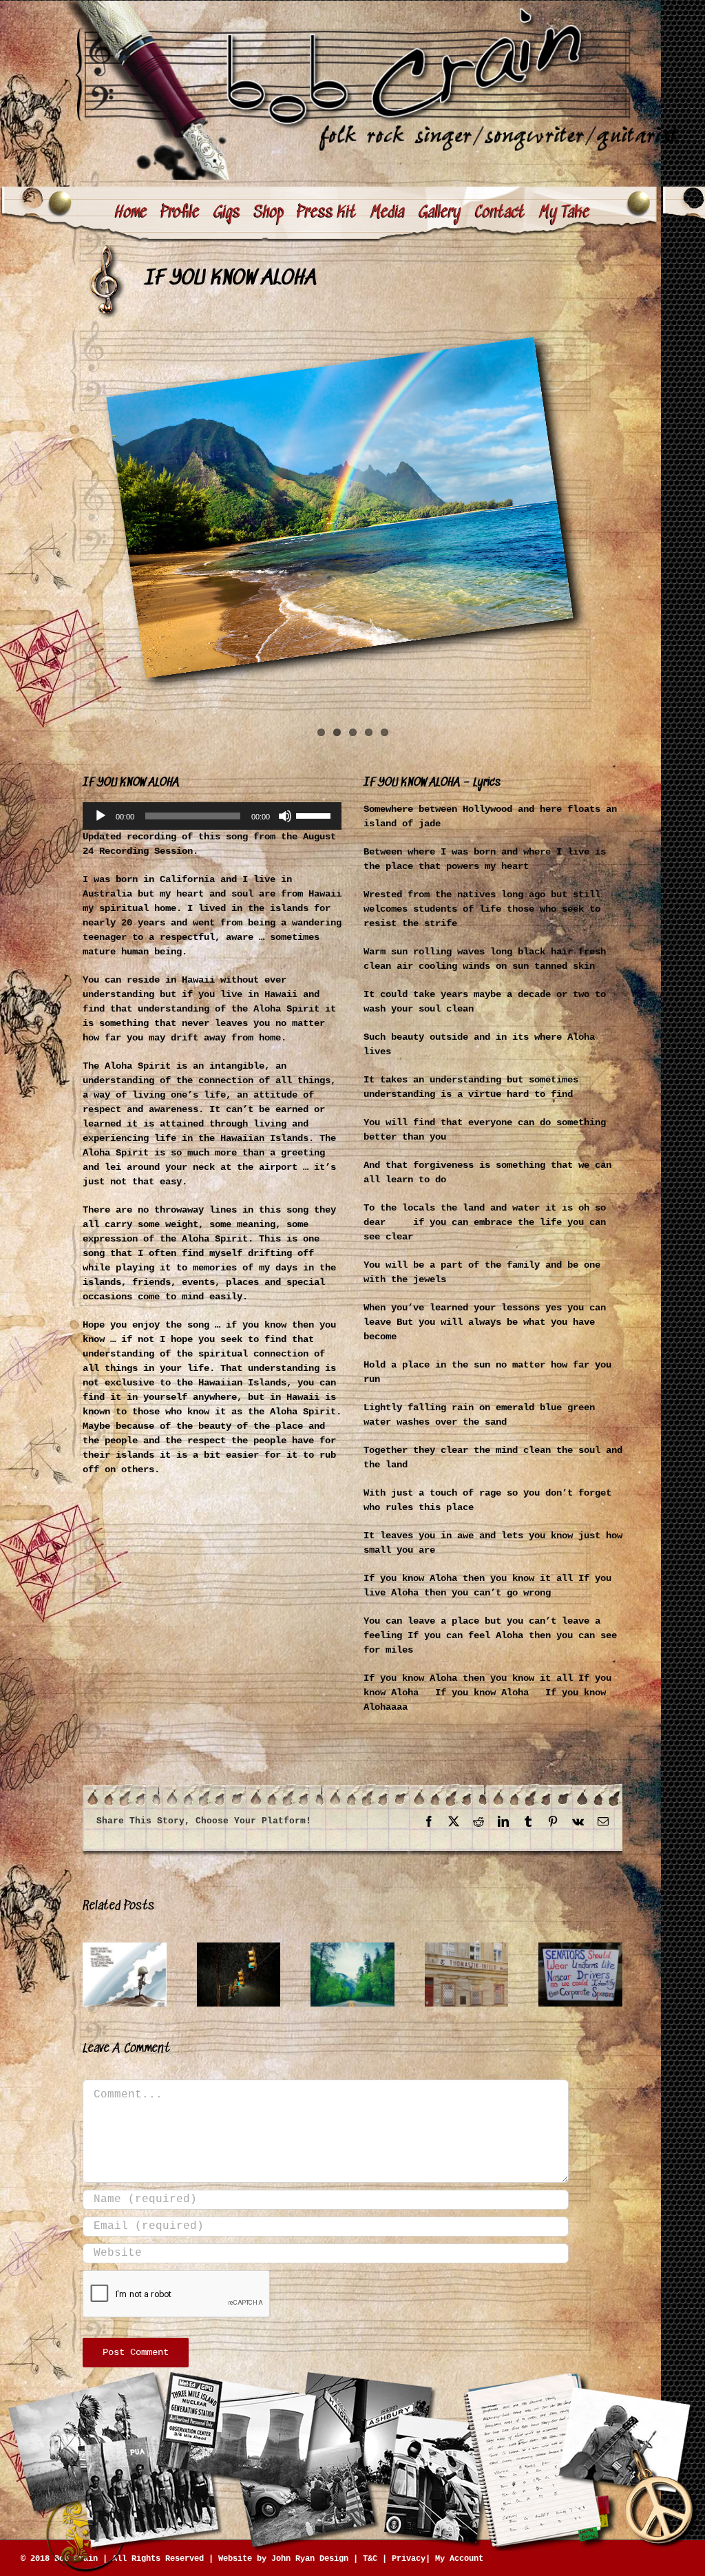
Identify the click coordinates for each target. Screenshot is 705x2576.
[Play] (101, 816)
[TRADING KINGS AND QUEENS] (580, 1948)
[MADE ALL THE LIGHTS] (239, 1948)
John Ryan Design (310, 2559)
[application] (212, 816)
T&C (370, 2559)
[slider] (315, 815)
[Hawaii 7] (352, 507)
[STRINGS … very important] (467, 1948)
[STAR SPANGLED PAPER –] (125, 1948)
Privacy (409, 2559)
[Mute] (285, 816)
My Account (459, 2559)
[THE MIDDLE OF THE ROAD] (352, 1948)
